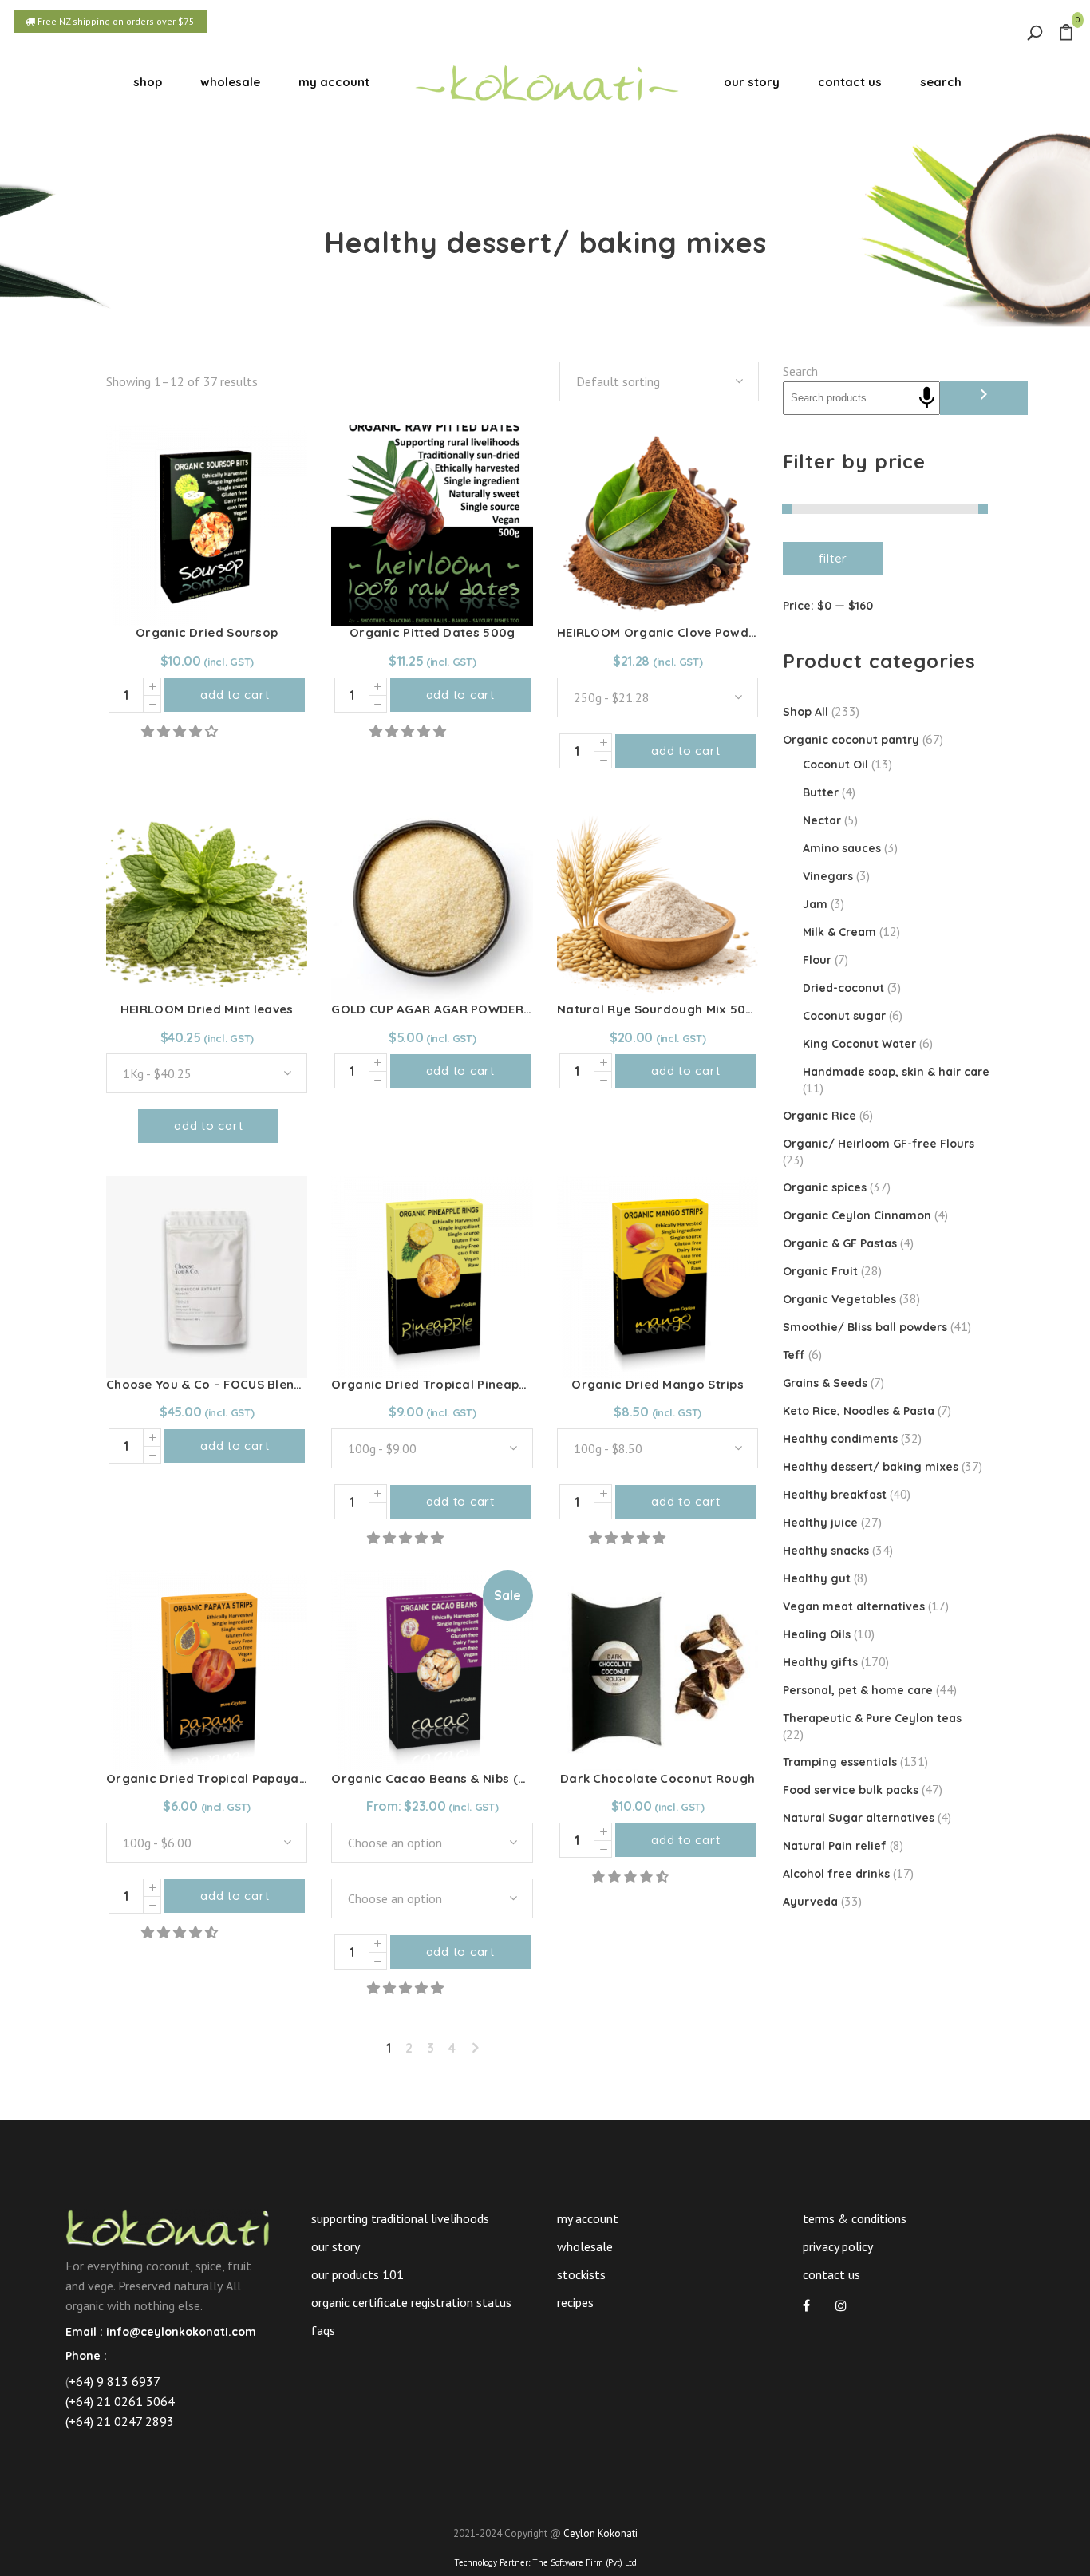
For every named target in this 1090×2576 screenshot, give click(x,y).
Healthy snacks (826, 1551)
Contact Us (831, 2274)
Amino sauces (842, 848)
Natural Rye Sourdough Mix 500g (660, 1009)
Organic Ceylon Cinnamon (857, 1215)
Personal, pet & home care (858, 1690)
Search (800, 371)
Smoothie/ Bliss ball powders (865, 1327)
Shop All (806, 712)
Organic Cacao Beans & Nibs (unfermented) (467, 1778)
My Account (588, 2218)
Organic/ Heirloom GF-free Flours (879, 1144)
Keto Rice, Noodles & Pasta (859, 1411)
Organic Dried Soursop (207, 632)
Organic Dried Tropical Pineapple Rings (452, 1384)
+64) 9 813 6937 (115, 2381)
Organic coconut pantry (851, 740)
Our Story (336, 2246)
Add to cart (235, 695)
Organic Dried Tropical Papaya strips (222, 1778)
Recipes (575, 2302)
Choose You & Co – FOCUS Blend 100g (221, 1384)
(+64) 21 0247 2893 (120, 2421)
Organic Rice (819, 1116)
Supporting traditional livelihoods (400, 2218)
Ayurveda (810, 1902)
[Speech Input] (927, 398)
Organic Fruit (820, 1271)
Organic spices (825, 1187)
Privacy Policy (838, 2246)
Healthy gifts (820, 1662)
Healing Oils (817, 1634)
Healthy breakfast (835, 1495)
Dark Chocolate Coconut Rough (658, 1778)
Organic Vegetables (839, 1299)
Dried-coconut (843, 988)
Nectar (822, 820)
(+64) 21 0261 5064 (120, 2401)
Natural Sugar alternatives (859, 1818)
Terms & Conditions (855, 2218)
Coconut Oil (835, 765)
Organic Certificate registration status (411, 2302)
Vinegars (828, 876)
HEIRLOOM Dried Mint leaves (207, 1009)
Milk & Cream (839, 932)
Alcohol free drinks (836, 1874)
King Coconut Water (859, 1044)
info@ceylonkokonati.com (181, 2332)
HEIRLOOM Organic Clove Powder (660, 632)
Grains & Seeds (825, 1383)
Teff (794, 1355)
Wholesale (585, 2246)
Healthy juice (820, 1523)
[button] (181, 731)
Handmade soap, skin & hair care (896, 1072)
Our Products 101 (357, 2274)
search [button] (941, 82)
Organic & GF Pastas (840, 1243)
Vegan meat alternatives (854, 1606)
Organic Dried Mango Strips (658, 1384)
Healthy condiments (840, 1439)
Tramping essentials (840, 1762)
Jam (815, 904)
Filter (833, 558)
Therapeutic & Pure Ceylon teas (872, 1718)
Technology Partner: (545, 2562)
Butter (821, 792)
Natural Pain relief (835, 1846)
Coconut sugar (844, 1016)
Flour (817, 960)
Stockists (581, 2274)
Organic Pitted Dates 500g (432, 632)
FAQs (323, 2330)
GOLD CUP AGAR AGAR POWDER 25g (440, 1009)
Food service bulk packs (851, 1790)
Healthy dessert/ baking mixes (871, 1467)
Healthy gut (817, 1578)
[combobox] (659, 381)
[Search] (984, 398)
